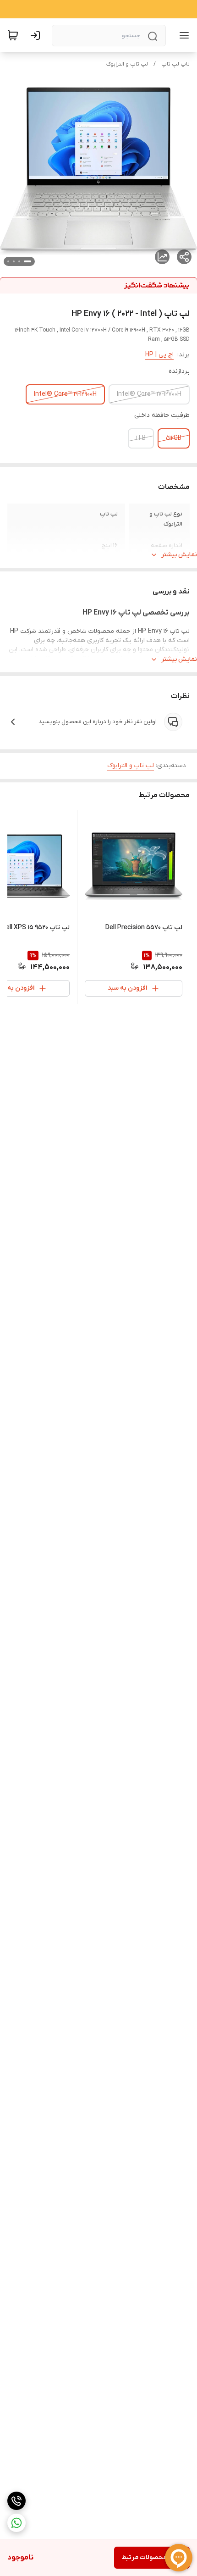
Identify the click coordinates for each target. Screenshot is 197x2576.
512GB (174, 438)
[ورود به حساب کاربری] (37, 35)
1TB (141, 438)
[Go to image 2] (19, 261)
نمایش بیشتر (179, 555)
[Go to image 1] (27, 261)
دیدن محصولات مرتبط (152, 2557)
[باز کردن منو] (182, 35)
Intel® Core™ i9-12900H (65, 394)
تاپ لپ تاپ (175, 64)
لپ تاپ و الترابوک (127, 64)
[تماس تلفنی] (16, 2501)
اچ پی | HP (159, 355)
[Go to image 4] (8, 261)
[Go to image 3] (14, 261)
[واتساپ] (16, 2523)
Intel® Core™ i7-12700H (149, 394)
